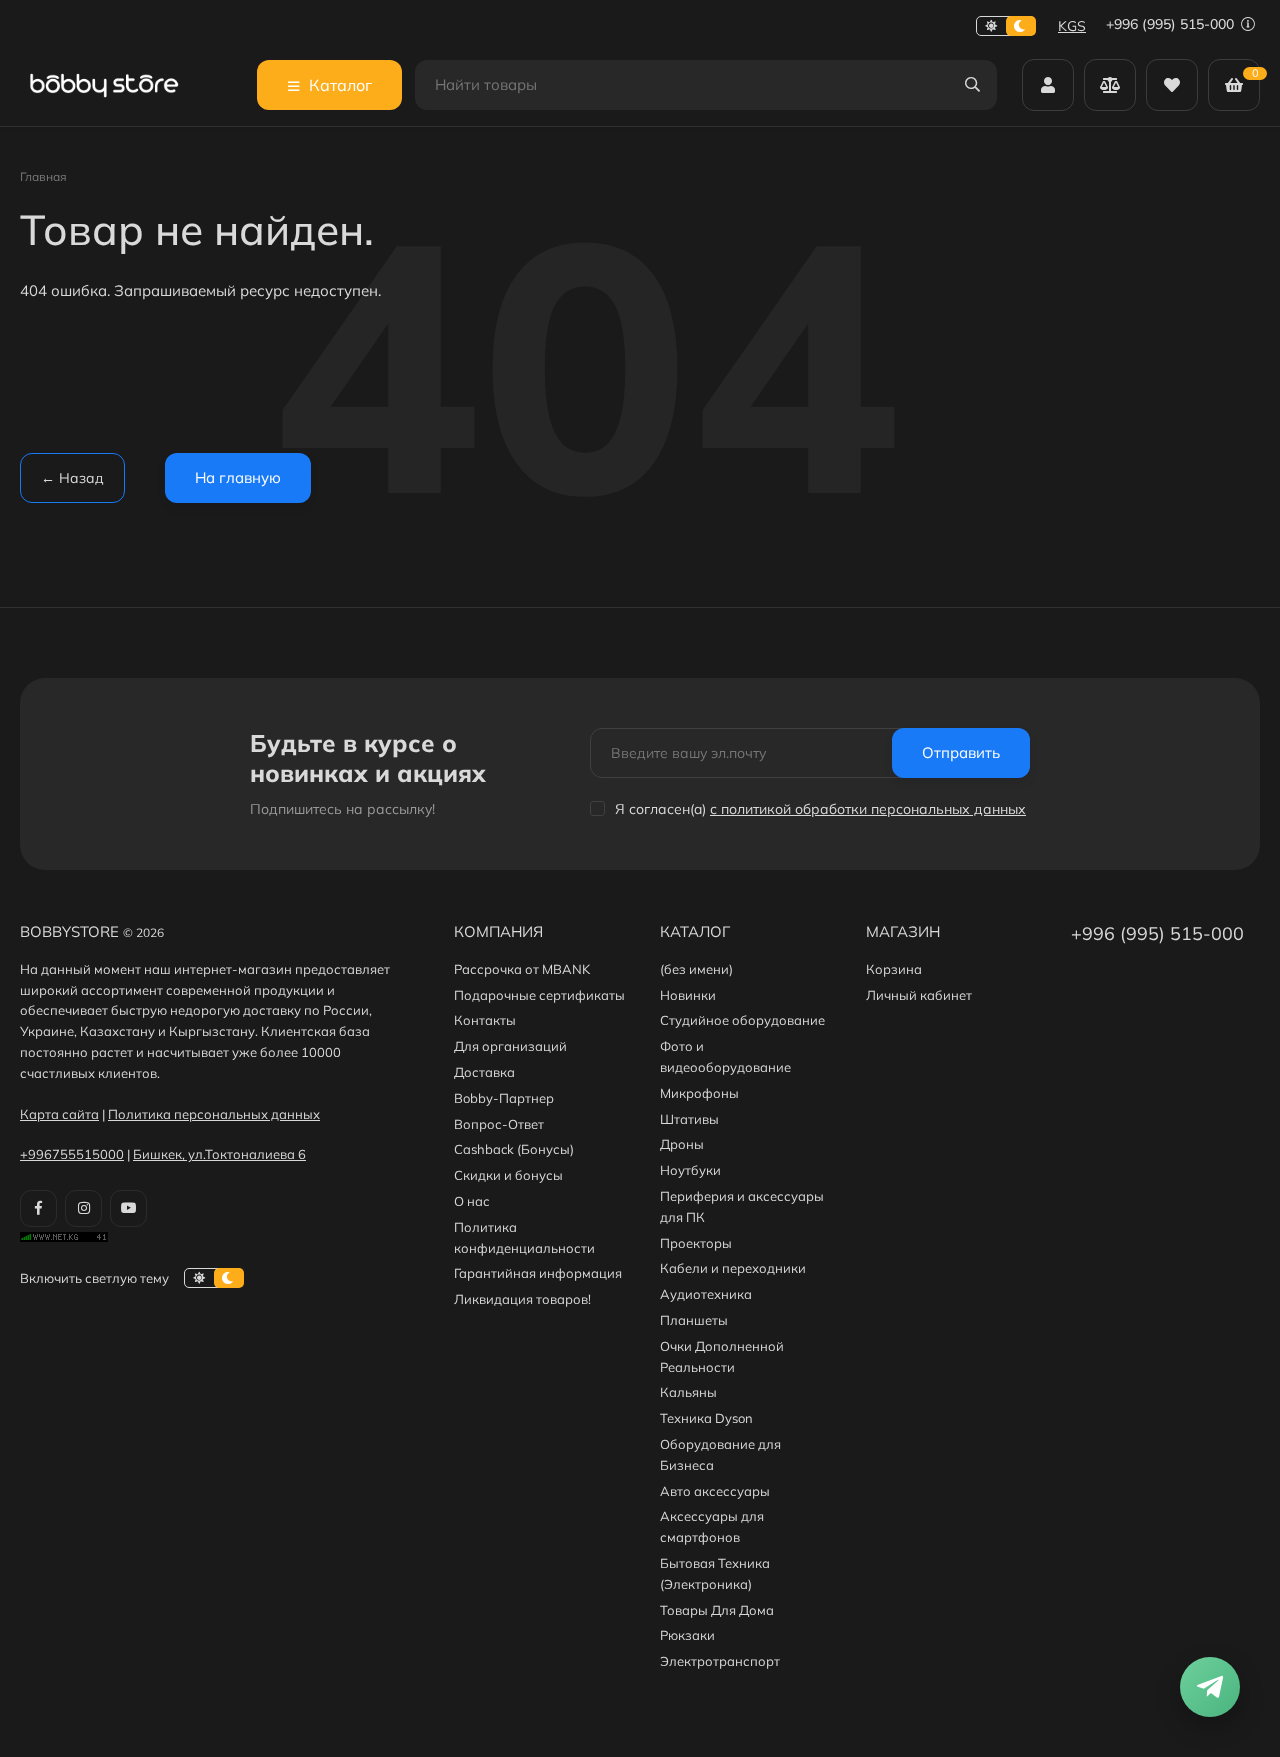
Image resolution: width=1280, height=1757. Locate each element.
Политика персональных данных (214, 1114)
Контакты (485, 1020)
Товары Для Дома (717, 1610)
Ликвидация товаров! (522, 1299)
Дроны (682, 1144)
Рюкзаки (687, 1635)
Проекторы (696, 1243)
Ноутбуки (690, 1170)
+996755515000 (72, 1154)
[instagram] (83, 1208)
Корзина (894, 969)
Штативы (689, 1119)
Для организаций (510, 1046)
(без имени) (696, 969)
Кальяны (688, 1392)
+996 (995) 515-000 (1172, 24)
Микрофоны (699, 1093)
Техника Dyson (706, 1418)
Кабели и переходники (733, 1268)
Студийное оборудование (742, 1020)
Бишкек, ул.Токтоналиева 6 (219, 1154)
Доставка (484, 1072)
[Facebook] (38, 1208)
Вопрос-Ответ (499, 1124)
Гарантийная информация (538, 1273)
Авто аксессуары (715, 1491)
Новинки (688, 995)
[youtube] (128, 1208)
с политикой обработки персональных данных (868, 809)
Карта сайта (59, 1114)
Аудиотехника (706, 1294)
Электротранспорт (720, 1661)
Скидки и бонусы (508, 1175)
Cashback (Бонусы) (514, 1149)
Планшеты (694, 1320)
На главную (238, 477)
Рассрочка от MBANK (522, 969)
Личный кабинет (919, 995)
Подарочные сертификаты (539, 995)
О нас (472, 1201)
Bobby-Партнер (504, 1098)
